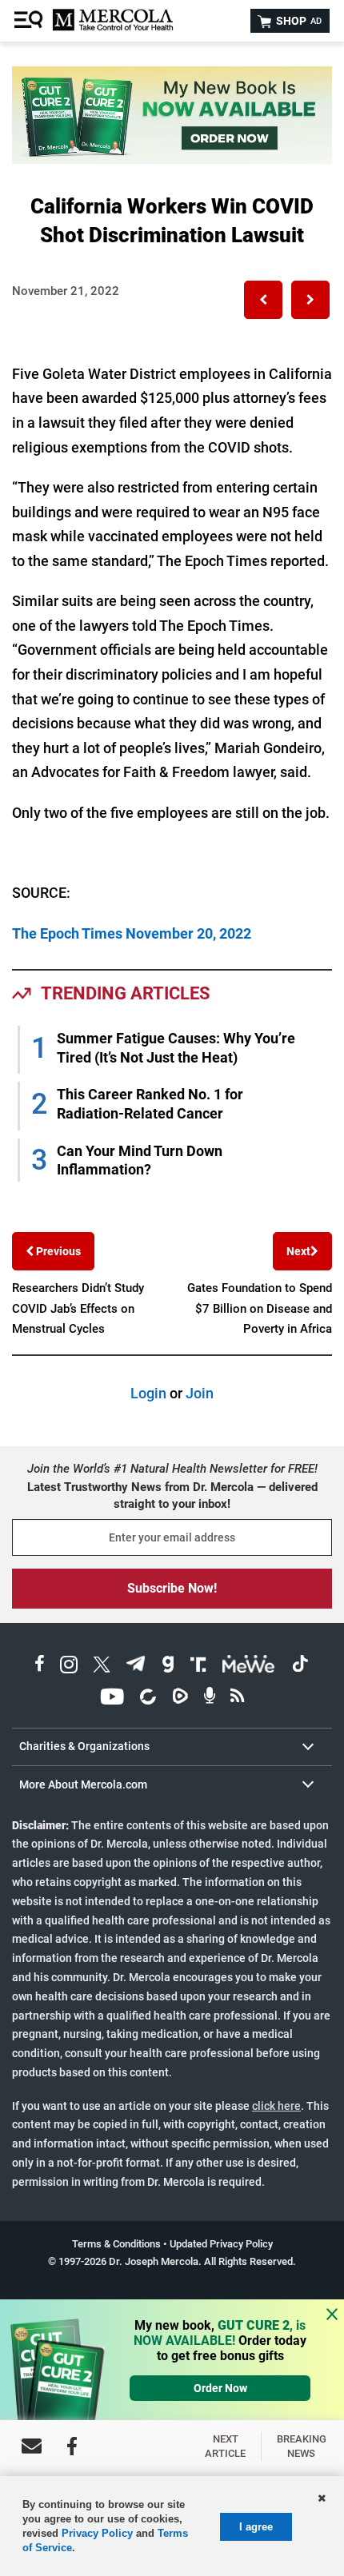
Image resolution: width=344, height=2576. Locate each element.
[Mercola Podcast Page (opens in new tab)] (210, 1699)
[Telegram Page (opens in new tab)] (136, 1667)
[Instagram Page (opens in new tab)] (69, 1667)
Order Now (220, 2388)
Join (200, 1393)
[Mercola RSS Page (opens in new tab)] (237, 1699)
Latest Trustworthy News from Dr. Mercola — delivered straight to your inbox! (172, 1495)
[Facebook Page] (72, 2446)
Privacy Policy (97, 2533)
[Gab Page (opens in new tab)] (168, 1667)
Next (298, 1251)
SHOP (298, 21)
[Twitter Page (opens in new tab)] (102, 1667)
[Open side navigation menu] (30, 21)
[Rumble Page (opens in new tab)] (180, 1699)
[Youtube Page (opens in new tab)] (112, 1699)
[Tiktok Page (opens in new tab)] (300, 1667)
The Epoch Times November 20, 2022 (132, 933)
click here (276, 2106)
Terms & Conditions (116, 2244)
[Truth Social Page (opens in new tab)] (198, 1667)
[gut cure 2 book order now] (172, 159)
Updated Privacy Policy (221, 2244)
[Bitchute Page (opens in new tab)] (148, 1699)
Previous (57, 1251)
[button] (263, 300)
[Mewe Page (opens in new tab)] (249, 1667)
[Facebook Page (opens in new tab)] (40, 1667)
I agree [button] (256, 2527)
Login (148, 1393)
